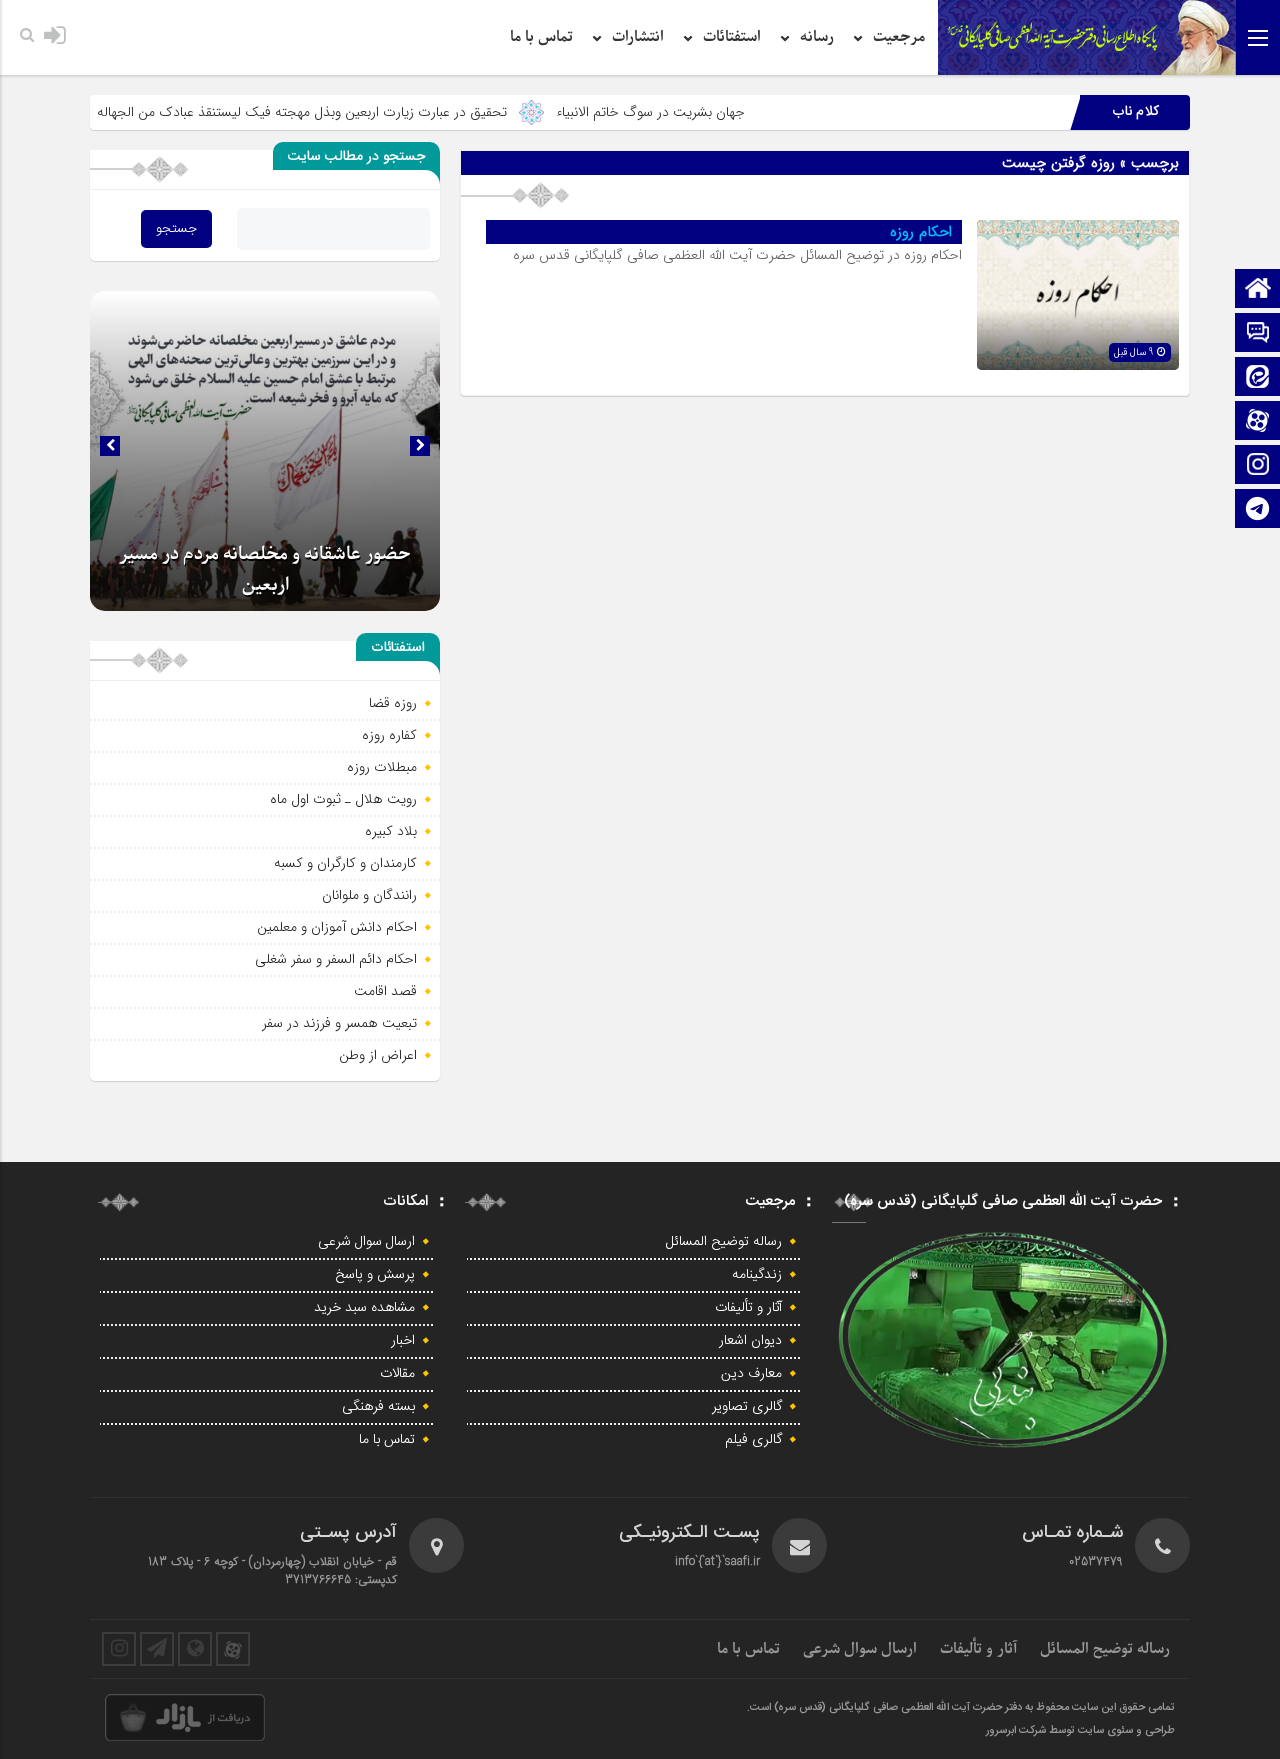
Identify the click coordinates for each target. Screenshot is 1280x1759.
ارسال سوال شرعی (366, 1242)
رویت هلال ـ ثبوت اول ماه (343, 799)
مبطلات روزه (382, 767)
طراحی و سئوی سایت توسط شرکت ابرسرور (1080, 1731)
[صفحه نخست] (1258, 290)
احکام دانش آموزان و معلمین (337, 927)
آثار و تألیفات (748, 1308)
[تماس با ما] (1258, 334)
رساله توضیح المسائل (724, 1242)
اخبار (403, 1341)
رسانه (817, 37)
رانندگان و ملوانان (369, 895)
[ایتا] (1258, 378)
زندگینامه (757, 1275)
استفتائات (732, 37)
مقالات (397, 1374)
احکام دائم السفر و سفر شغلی (336, 959)
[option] (265, 451)
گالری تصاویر (747, 1407)
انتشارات (638, 37)
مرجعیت (899, 37)
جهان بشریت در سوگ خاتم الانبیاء (708, 112)
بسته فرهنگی (378, 1407)
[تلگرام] (1258, 510)
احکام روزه (921, 232)
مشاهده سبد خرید (364, 1308)
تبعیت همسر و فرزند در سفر (339, 1023)
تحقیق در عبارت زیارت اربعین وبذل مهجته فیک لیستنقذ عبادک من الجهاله (360, 112)
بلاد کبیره (391, 831)
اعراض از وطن (378, 1055)
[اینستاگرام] (1258, 466)
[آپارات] (1258, 422)
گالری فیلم (753, 1440)
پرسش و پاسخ (375, 1275)
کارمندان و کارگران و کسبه (345, 863)
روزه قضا (393, 703)
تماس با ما (541, 37)
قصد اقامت (385, 991)
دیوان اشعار (750, 1341)
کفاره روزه (389, 735)
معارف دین (751, 1374)
